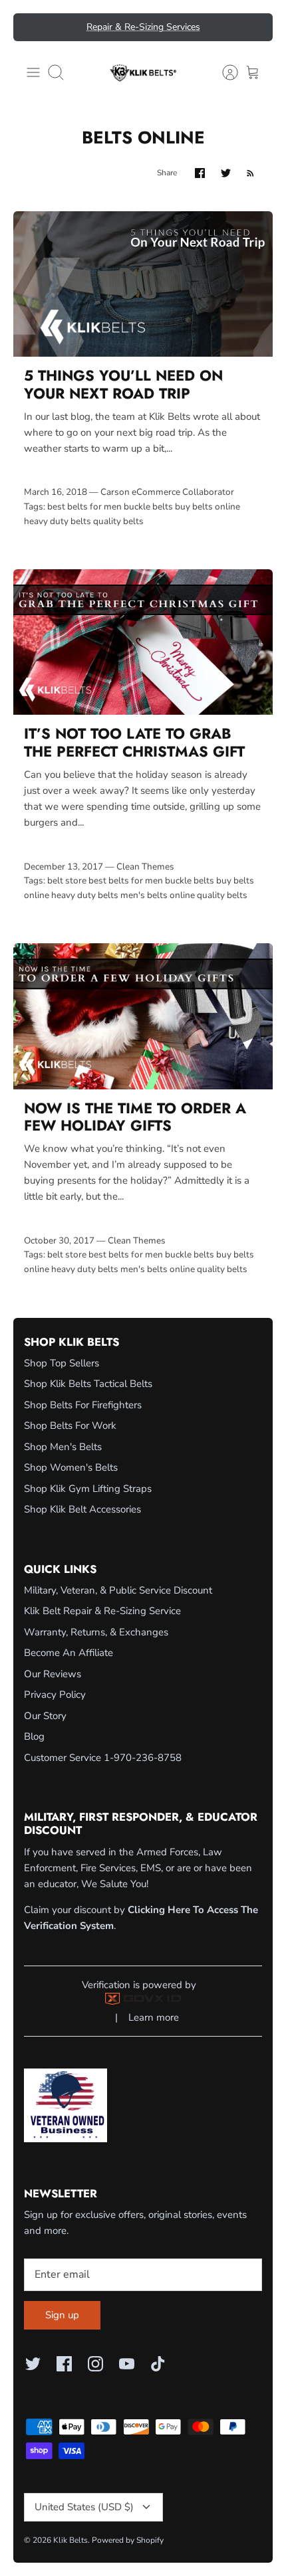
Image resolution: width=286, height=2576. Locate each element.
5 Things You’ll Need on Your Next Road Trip (123, 384)
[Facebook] (64, 2364)
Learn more (154, 2017)
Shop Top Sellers (62, 1363)
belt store (67, 880)
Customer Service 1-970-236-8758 (103, 1758)
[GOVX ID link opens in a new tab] (143, 2001)
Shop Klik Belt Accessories (82, 1509)
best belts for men (84, 506)
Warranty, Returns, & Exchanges (96, 1632)
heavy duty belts (58, 521)
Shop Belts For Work (70, 1426)
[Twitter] (33, 2364)
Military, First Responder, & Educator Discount (143, 32)
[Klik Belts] (143, 72)
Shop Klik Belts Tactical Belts (88, 1384)
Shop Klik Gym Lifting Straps (88, 1489)
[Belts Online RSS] (250, 173)
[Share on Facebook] (200, 173)
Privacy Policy (55, 1695)
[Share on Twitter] (226, 173)
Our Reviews (53, 1674)
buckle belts (148, 506)
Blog (34, 1736)
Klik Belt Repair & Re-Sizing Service (102, 1611)
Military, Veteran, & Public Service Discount (118, 1590)
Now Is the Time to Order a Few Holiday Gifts (135, 1117)
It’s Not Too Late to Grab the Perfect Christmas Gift (134, 742)
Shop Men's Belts (63, 1447)
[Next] (255, 27)
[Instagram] (95, 2364)
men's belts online (158, 895)
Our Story (45, 1716)
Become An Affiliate (69, 1653)
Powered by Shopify (128, 2540)
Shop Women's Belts (71, 1467)
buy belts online (208, 506)
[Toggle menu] (33, 72)
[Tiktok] (158, 2364)
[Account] (223, 72)
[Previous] (31, 27)
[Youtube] (127, 2364)
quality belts (118, 521)
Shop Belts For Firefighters (83, 1405)
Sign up (62, 2315)
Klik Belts (71, 2540)
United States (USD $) (84, 2507)
